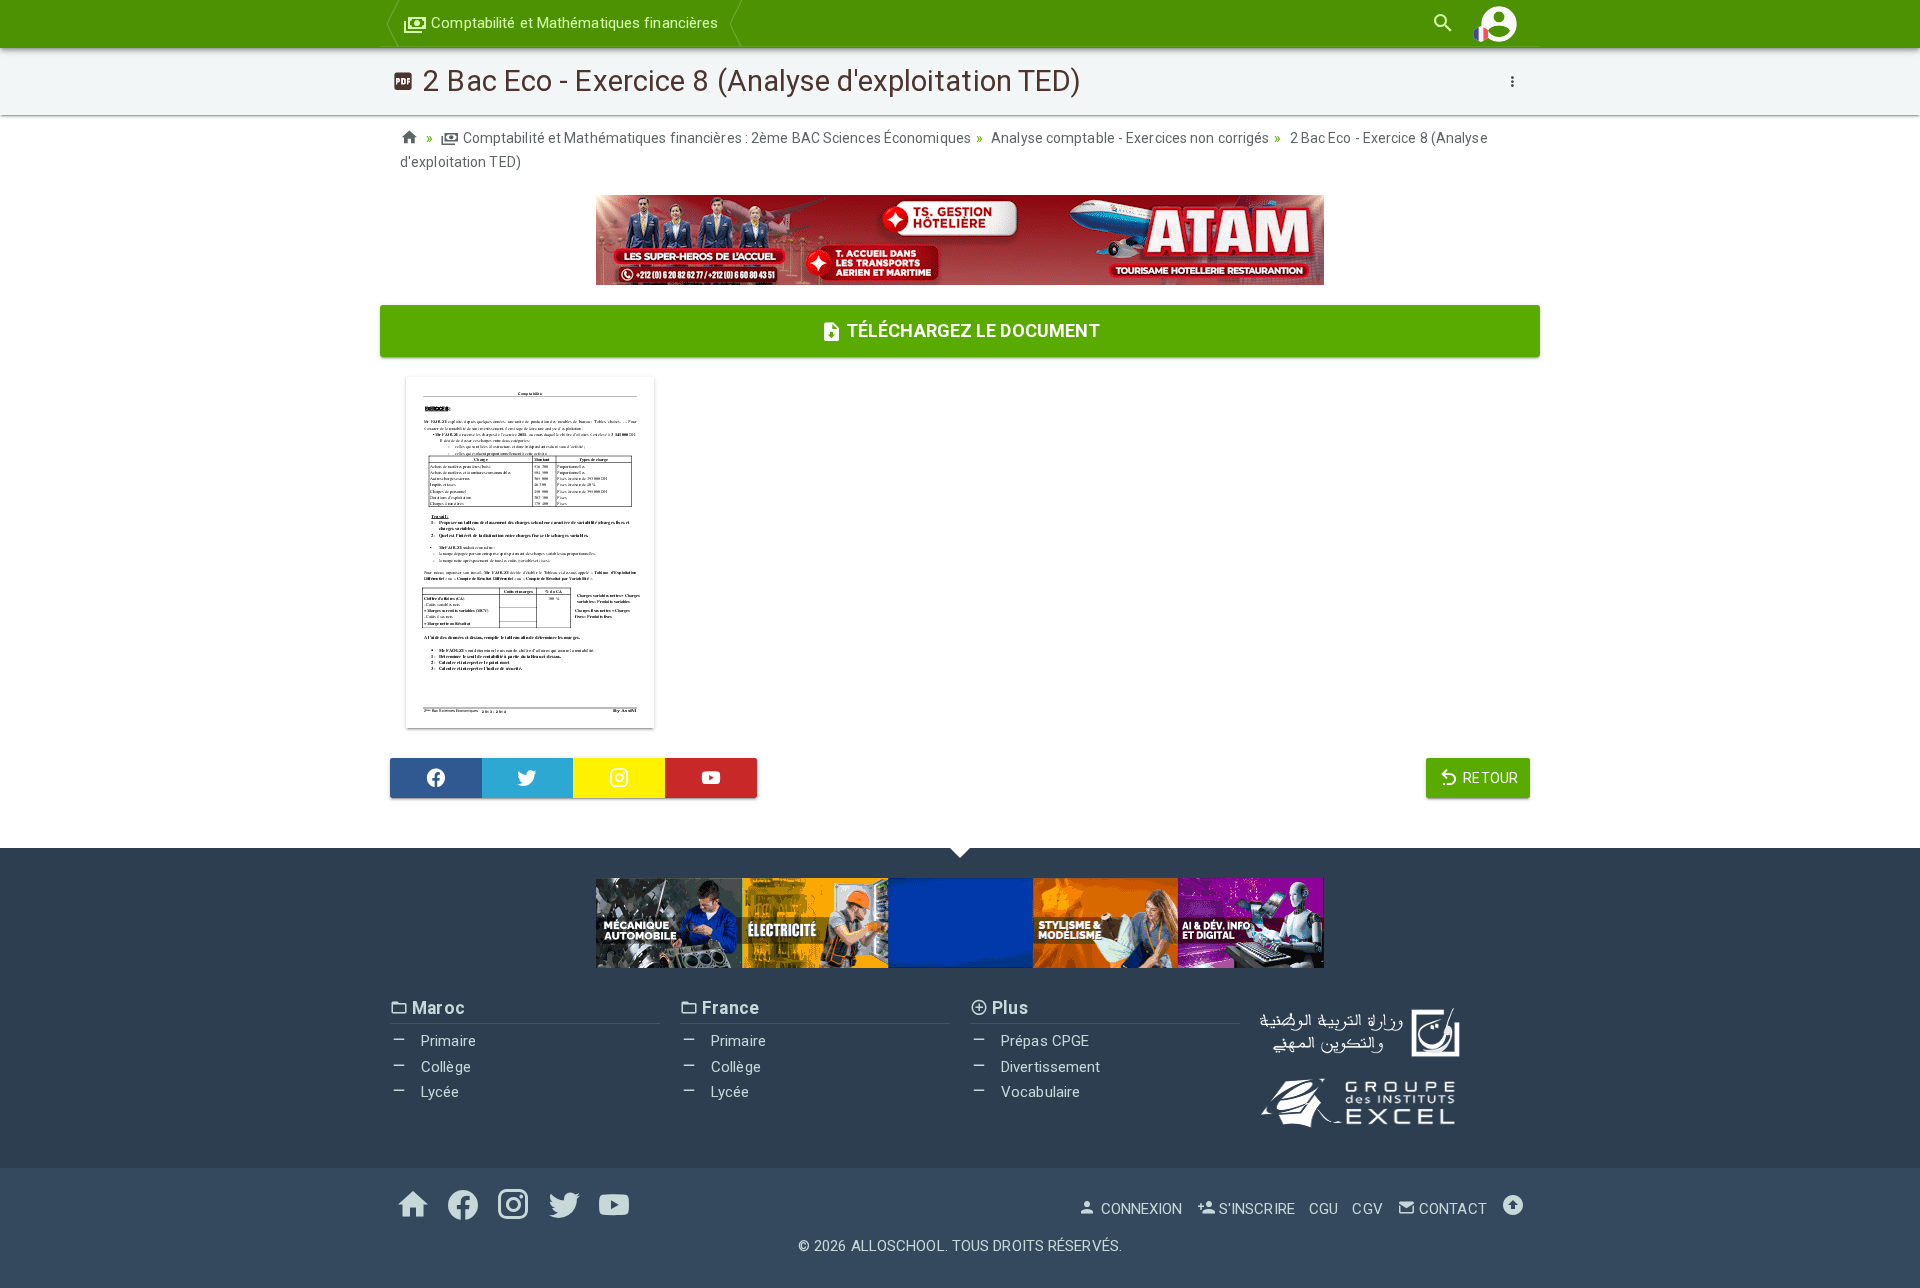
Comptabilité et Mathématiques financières (572, 23)
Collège (444, 1067)
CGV (1367, 1209)
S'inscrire (1255, 1209)
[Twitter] (528, 778)
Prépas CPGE (1043, 1041)
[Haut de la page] (1513, 1209)
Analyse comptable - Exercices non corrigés (1130, 138)
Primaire (446, 1041)
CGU (1323, 1209)
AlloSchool (898, 1246)
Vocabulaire (1038, 1092)
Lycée (438, 1092)
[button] (1499, 23)
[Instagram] (619, 778)
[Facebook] (436, 778)
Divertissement (1049, 1067)
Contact (1451, 1209)
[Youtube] (711, 778)
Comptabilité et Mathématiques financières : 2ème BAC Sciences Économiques (715, 138)
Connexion (1139, 1209)
